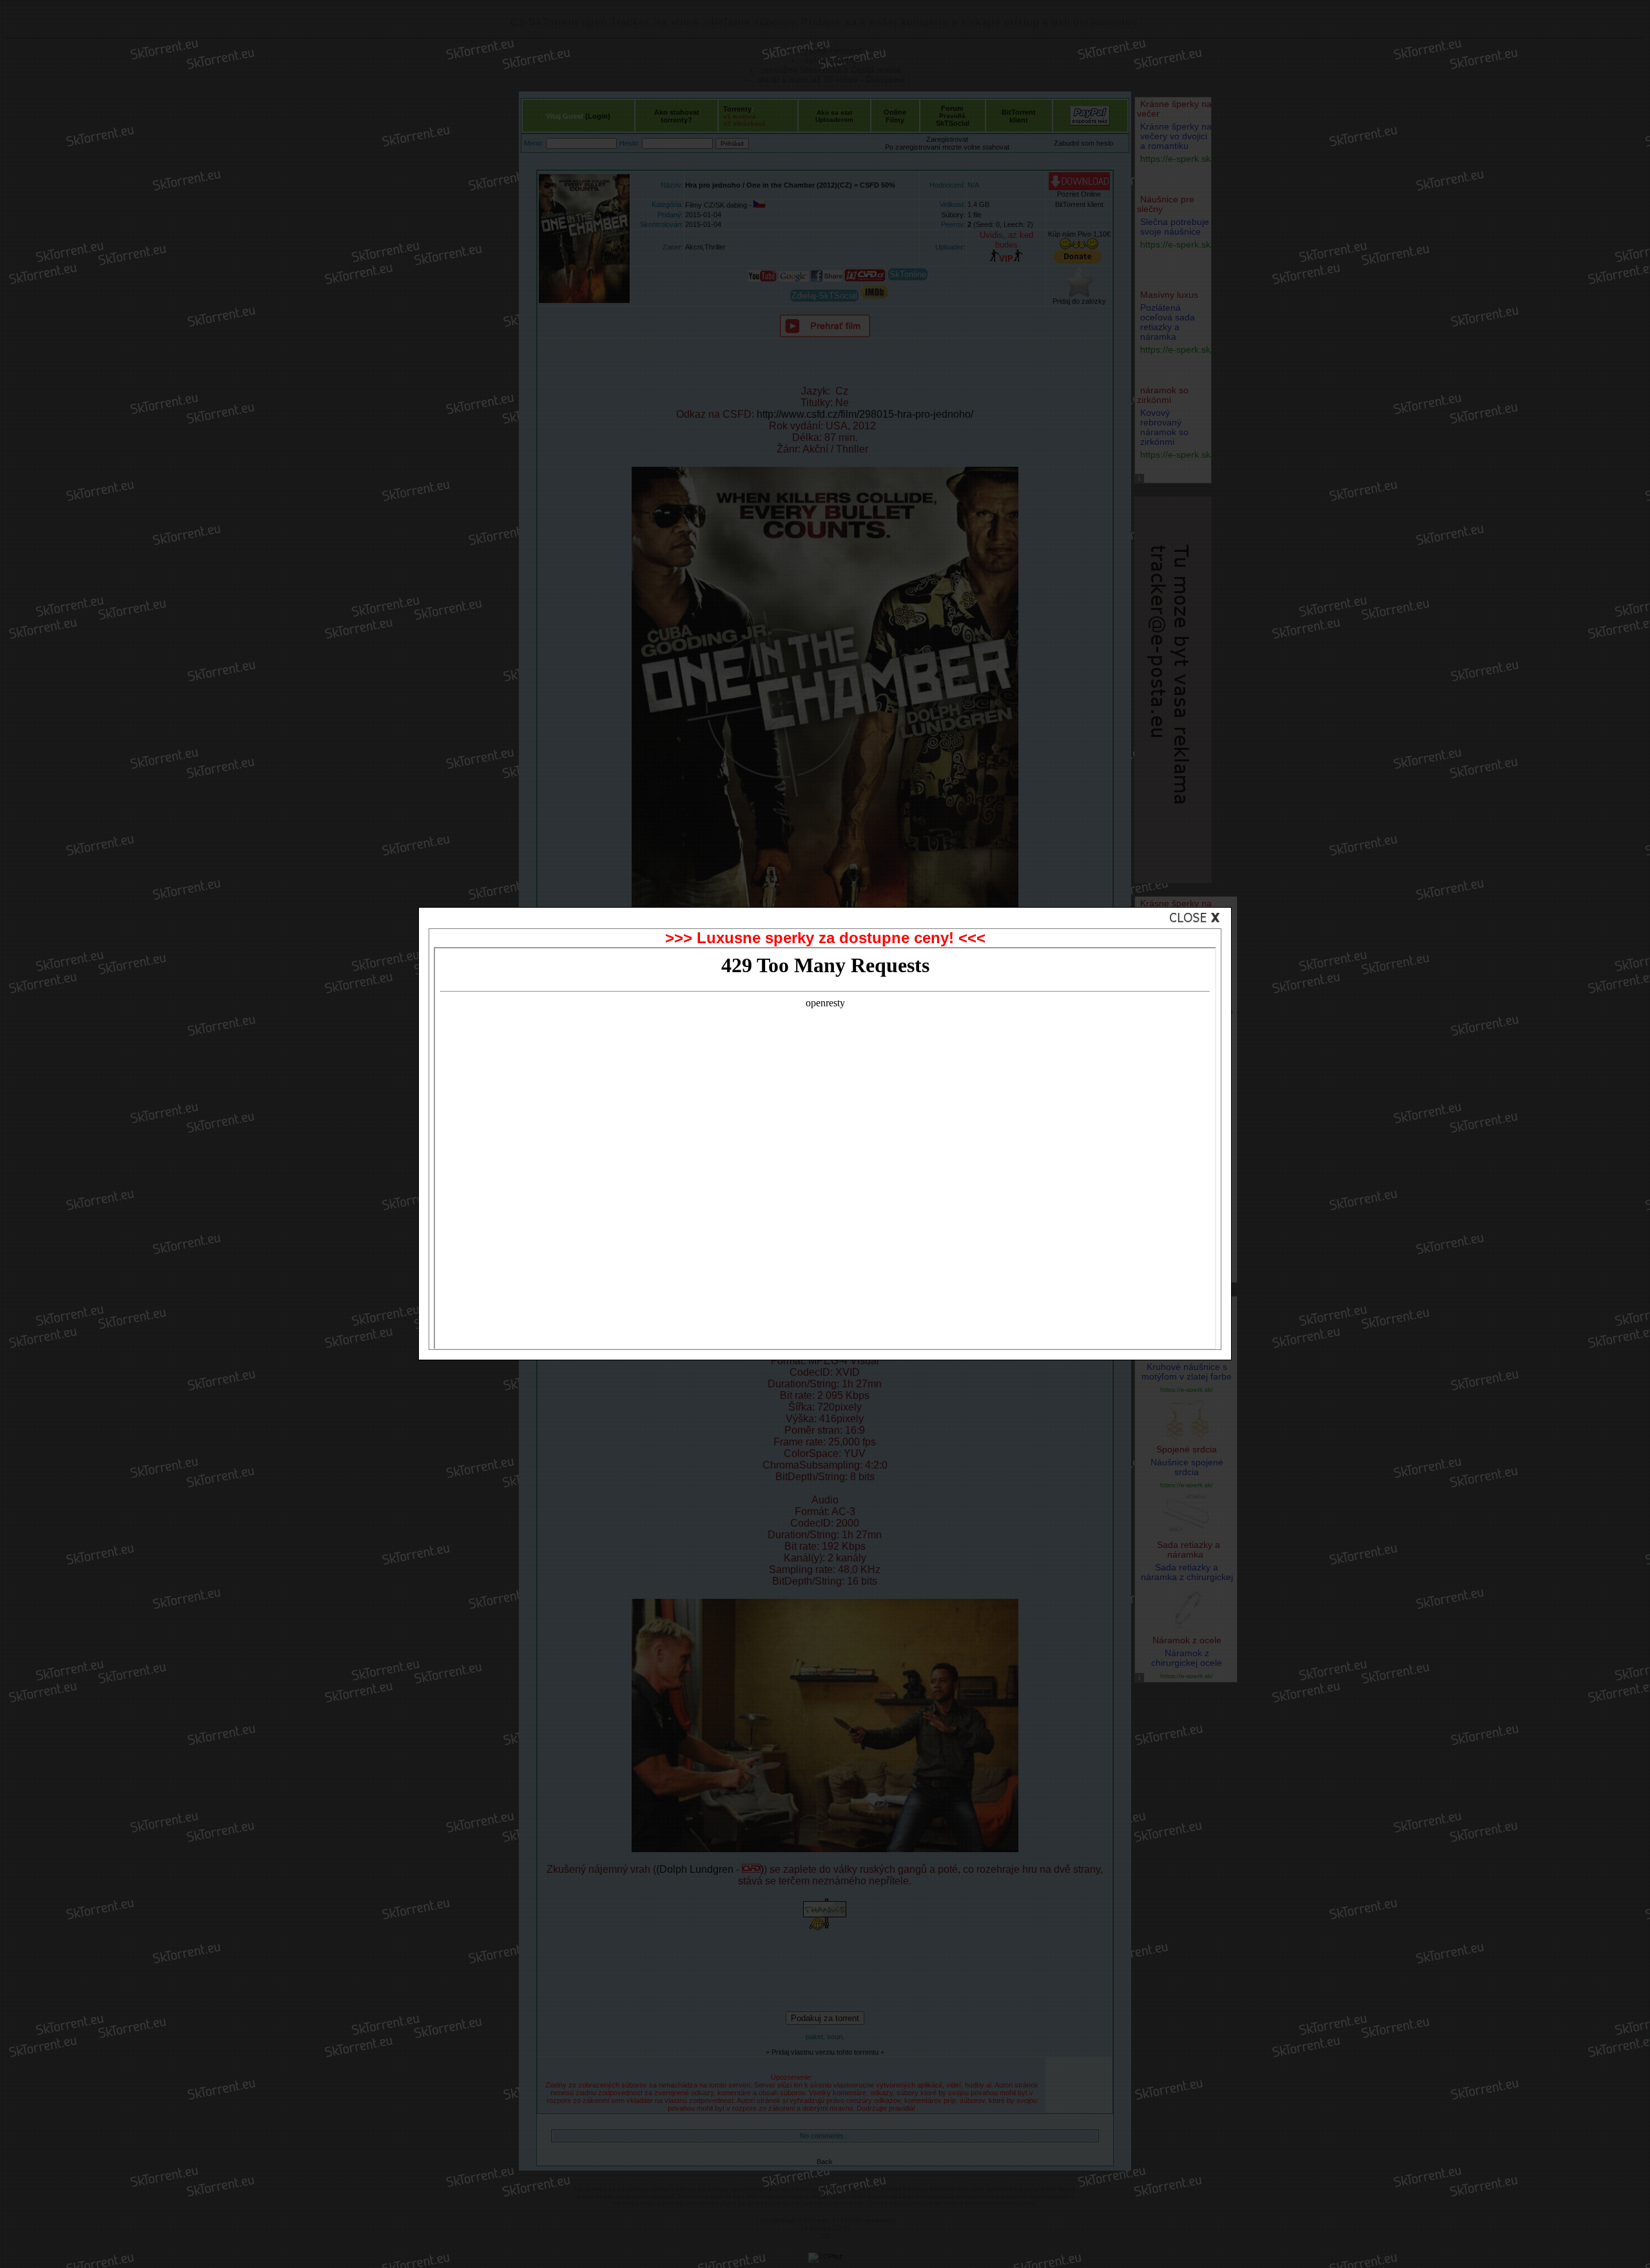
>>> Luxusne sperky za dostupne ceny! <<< (825, 938)
